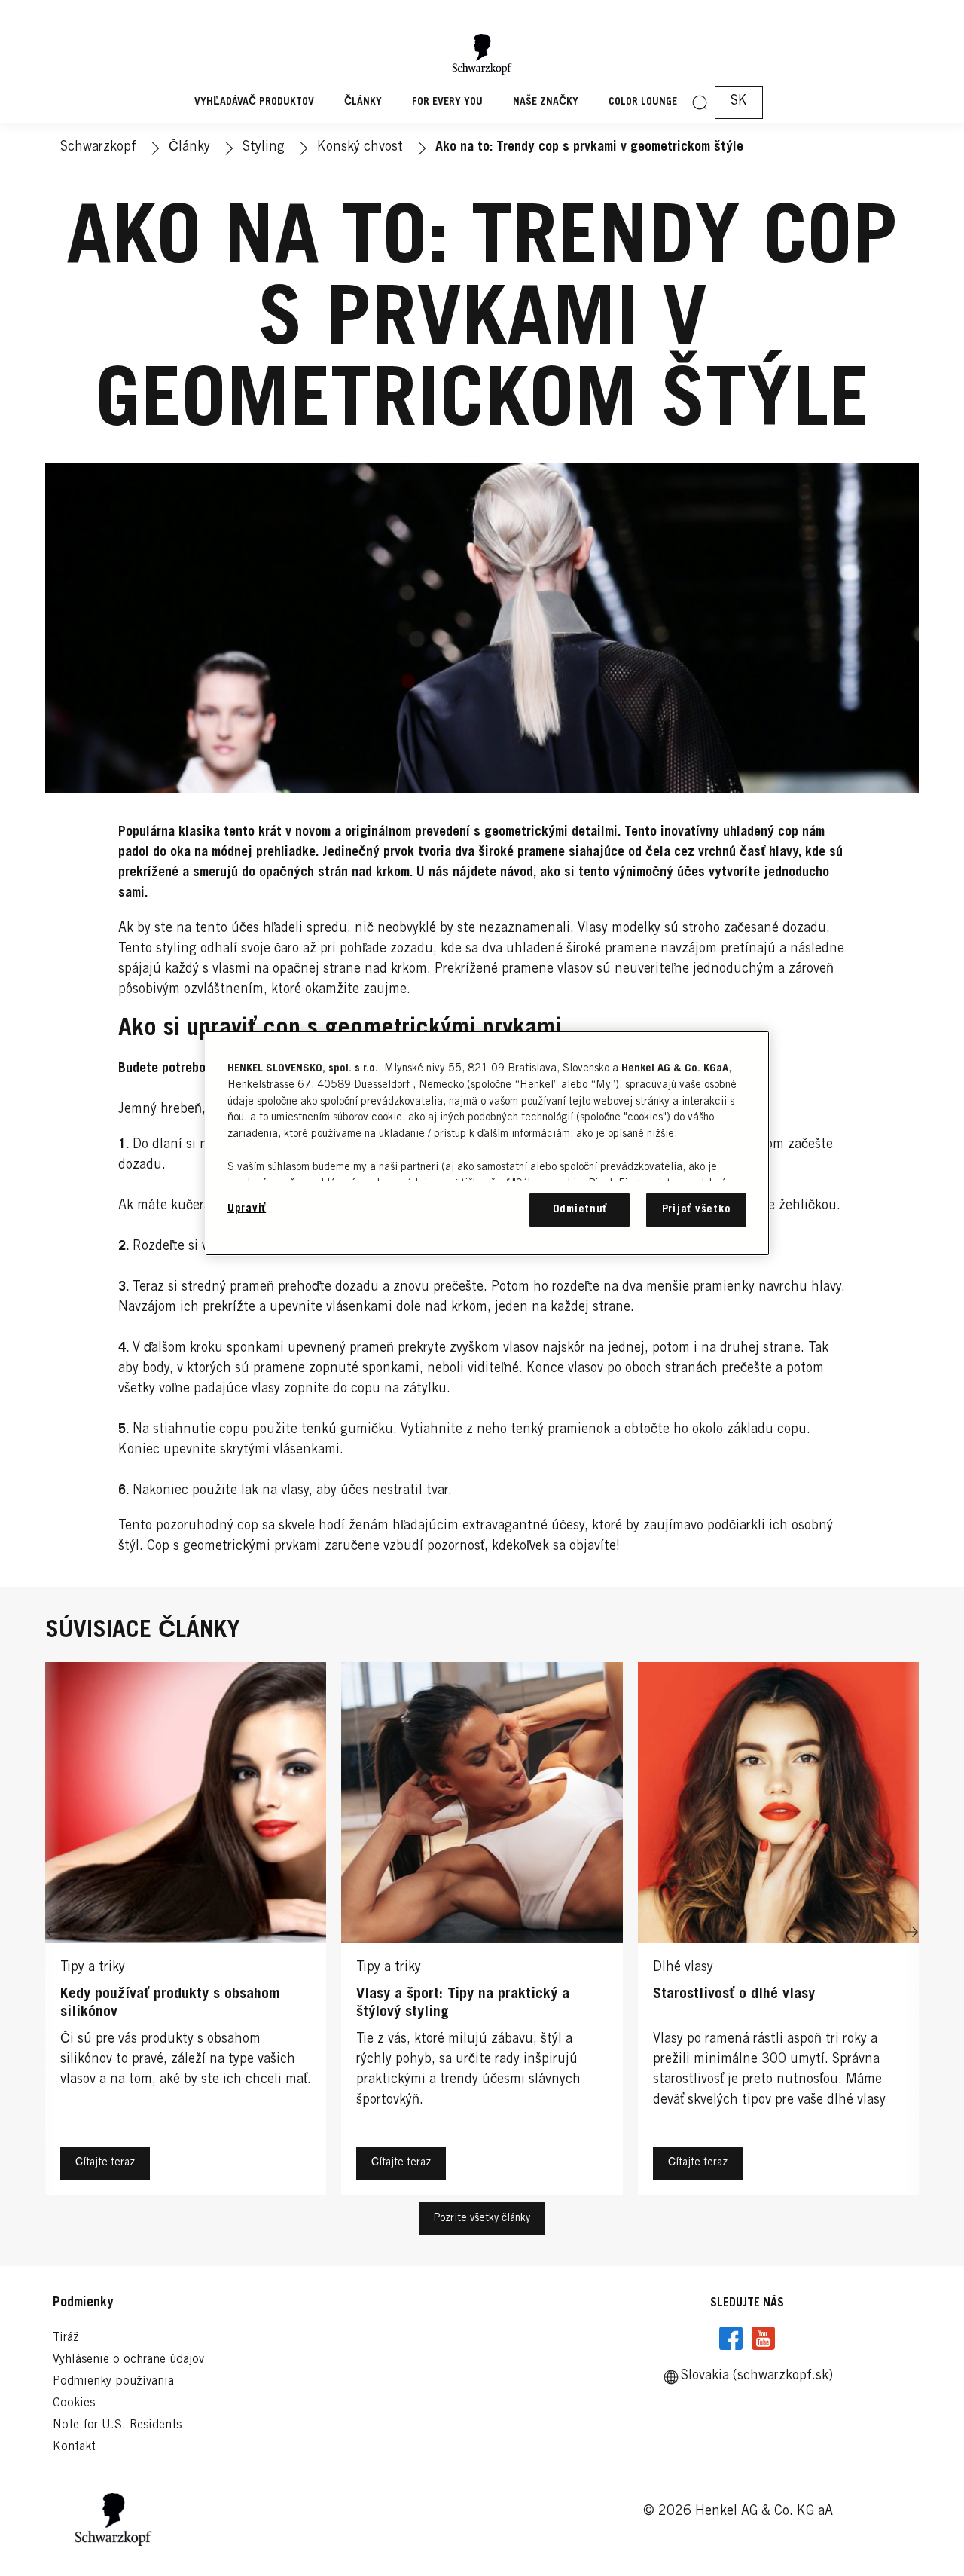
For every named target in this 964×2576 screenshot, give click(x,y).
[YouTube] (763, 2339)
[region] (487, 1143)
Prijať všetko (697, 1210)
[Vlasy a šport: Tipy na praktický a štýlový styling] (482, 1933)
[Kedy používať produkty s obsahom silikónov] (186, 1933)
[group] (482, 1933)
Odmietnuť (580, 1210)
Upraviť (247, 1209)
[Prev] (53, 1933)
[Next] (911, 1933)
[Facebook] (731, 2339)
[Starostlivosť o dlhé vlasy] (778, 1933)
